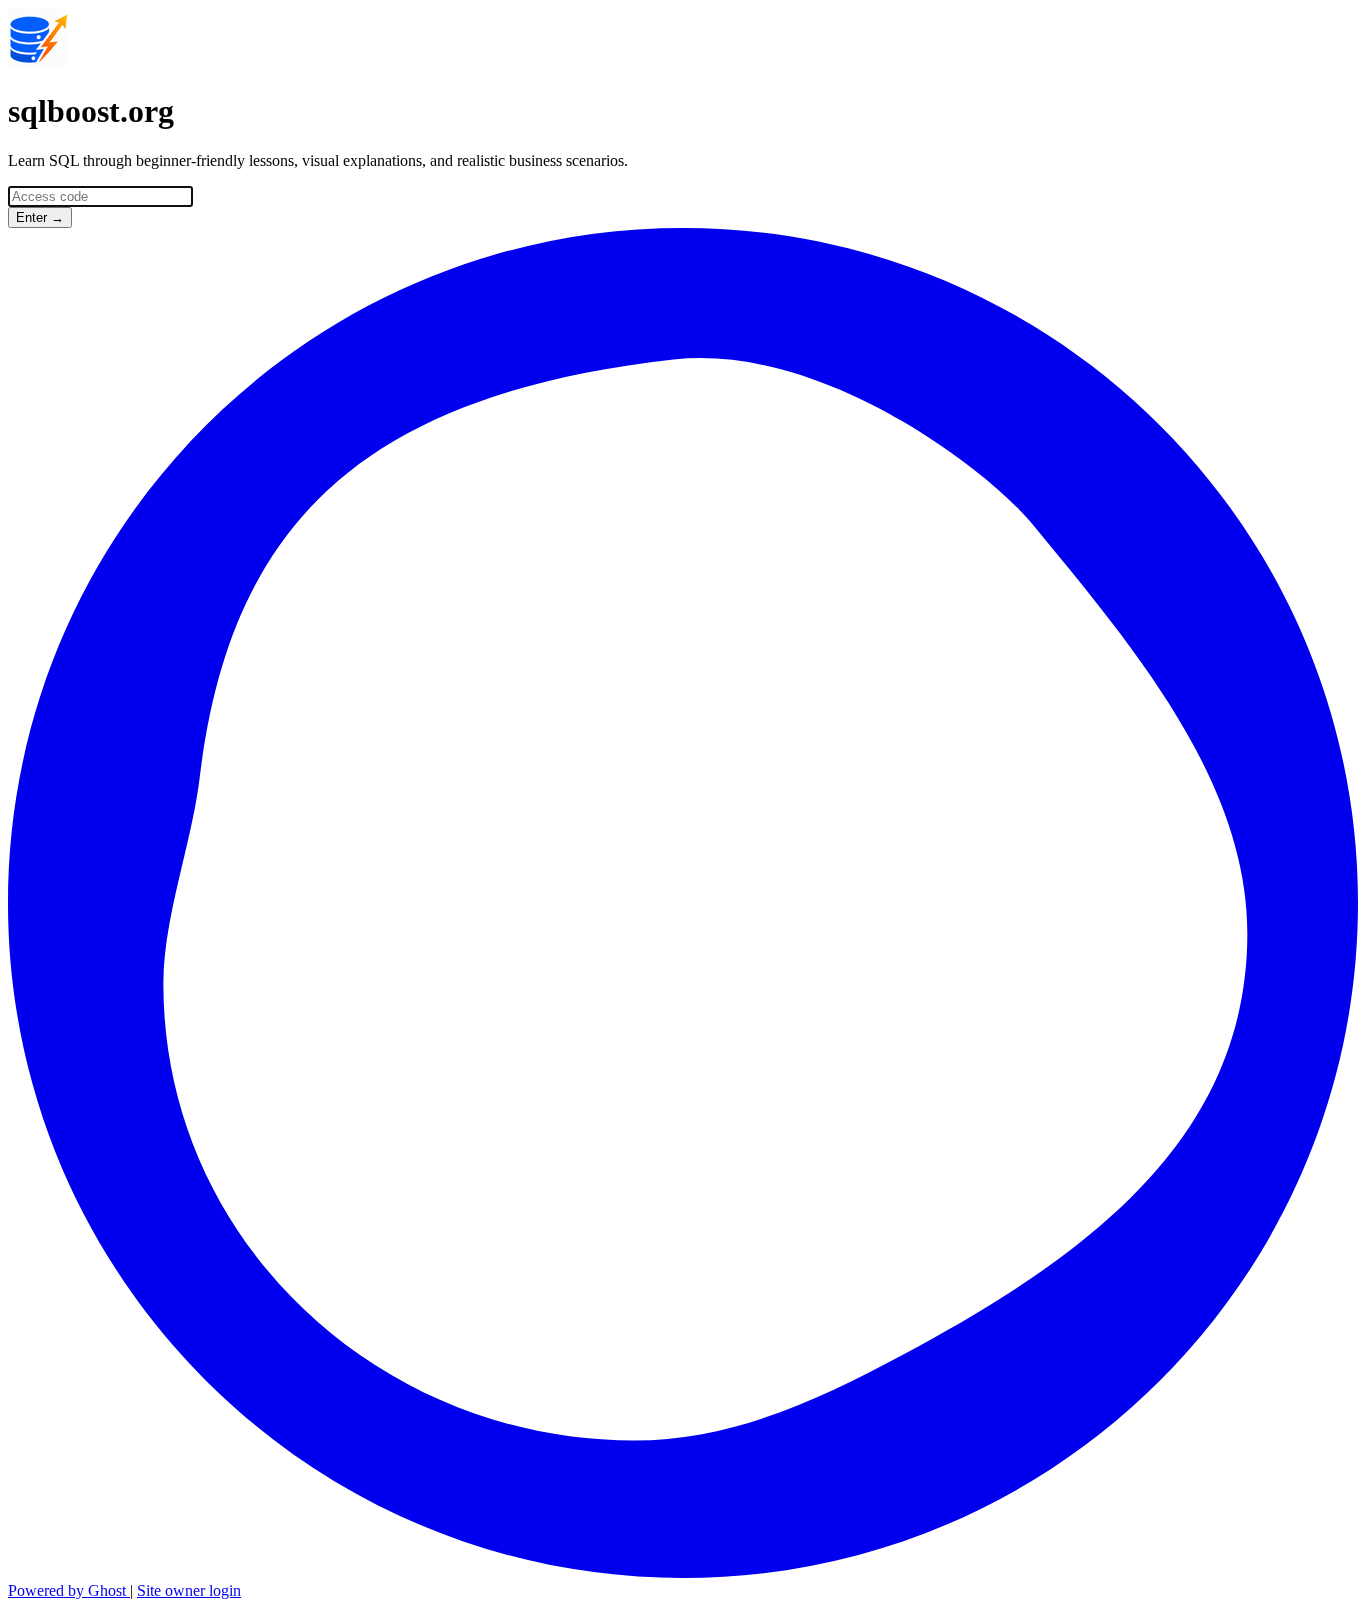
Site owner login (189, 1590)
